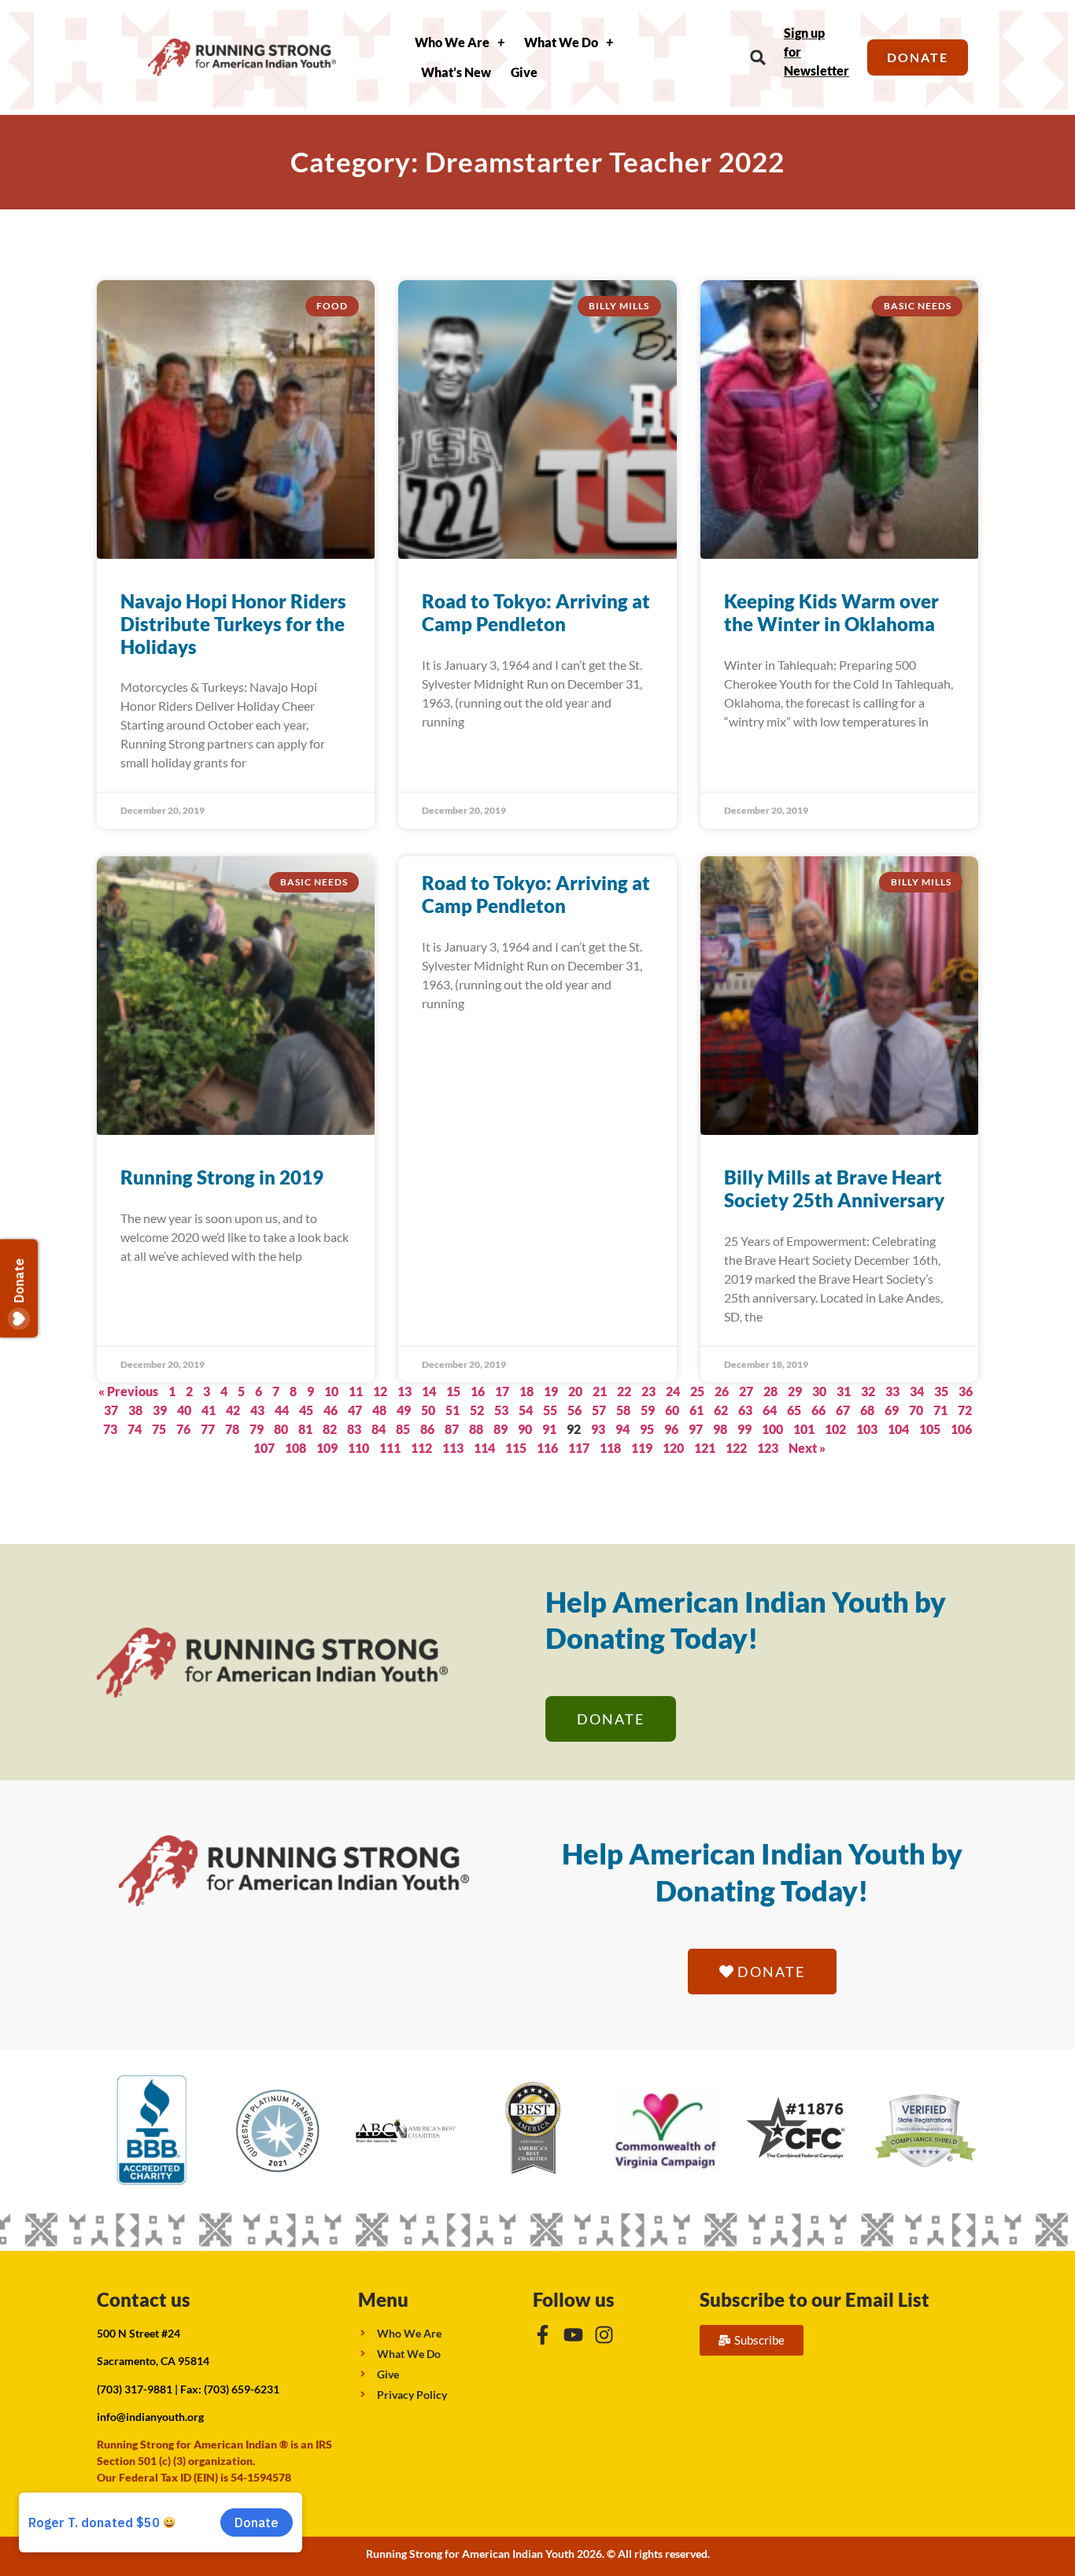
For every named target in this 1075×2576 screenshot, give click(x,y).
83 (354, 1429)
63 (745, 1410)
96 (671, 1429)
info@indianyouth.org (150, 2417)
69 (892, 1410)
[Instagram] (604, 2335)
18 (526, 1391)
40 (184, 1410)
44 (282, 1410)
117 (579, 1448)
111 (390, 1448)
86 (427, 1429)
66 (818, 1410)
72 (965, 1410)
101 (804, 1429)
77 (208, 1429)
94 (622, 1429)
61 (696, 1410)
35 (941, 1391)
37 (111, 1410)
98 (720, 1429)
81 (305, 1429)
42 (233, 1410)
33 (892, 1391)
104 (898, 1429)
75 (159, 1429)
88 (476, 1429)
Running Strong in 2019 (222, 1177)
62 (721, 1410)
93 (598, 1429)
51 (453, 1410)
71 (940, 1410)
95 (647, 1429)
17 (502, 1391)
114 (484, 1448)
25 (697, 1391)
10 (331, 1391)
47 (355, 1410)
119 (642, 1448)
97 (696, 1429)
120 (673, 1448)
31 (844, 1391)
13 (405, 1391)
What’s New (456, 72)
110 (358, 1448)
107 (264, 1448)
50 (428, 1410)
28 (770, 1391)
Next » (807, 1448)
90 (525, 1429)
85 (403, 1429)
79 (257, 1429)
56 (574, 1410)
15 (453, 1391)
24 (673, 1391)
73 (110, 1429)
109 (327, 1448)
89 (501, 1429)
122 (736, 1448)
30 (819, 1391)
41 (209, 1410)
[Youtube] (573, 2335)
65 (794, 1410)
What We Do (561, 42)
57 (599, 1410)
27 (746, 1391)
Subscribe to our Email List (815, 2299)
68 (867, 1410)
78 (232, 1429)
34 (917, 1391)
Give (524, 72)
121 (705, 1448)
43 (257, 1410)
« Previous (128, 1391)
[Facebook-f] (543, 2335)
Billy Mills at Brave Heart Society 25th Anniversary (834, 1188)
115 (516, 1448)
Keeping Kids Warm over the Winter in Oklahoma (831, 612)
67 (843, 1410)
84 (379, 1429)
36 (966, 1391)
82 (330, 1429)
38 (135, 1410)
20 (575, 1391)
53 (501, 1410)
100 (772, 1429)
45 (306, 1410)
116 (547, 1448)
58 (623, 1410)
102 (835, 1429)
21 (600, 1391)
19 (551, 1391)
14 (429, 1391)
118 (610, 1448)
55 (550, 1410)
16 (478, 1391)
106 (961, 1429)
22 (624, 1391)
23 (648, 1391)
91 (549, 1429)
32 (868, 1391)
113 (453, 1448)
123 (768, 1448)
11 (356, 1391)
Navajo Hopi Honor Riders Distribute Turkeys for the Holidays (233, 624)
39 (160, 1410)
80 (281, 1429)
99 (744, 1429)
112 (421, 1448)
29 (795, 1391)
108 (296, 1448)
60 (672, 1410)
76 (183, 1429)
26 (722, 1391)
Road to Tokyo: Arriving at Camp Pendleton (536, 612)
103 (867, 1429)
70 (916, 1410)
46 (331, 1410)
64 (770, 1410)
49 (404, 1410)
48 (379, 1410)
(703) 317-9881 (135, 2389)
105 (930, 1429)
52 (477, 1410)
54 (526, 1410)
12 (380, 1391)
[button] (758, 58)
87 (452, 1429)
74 (135, 1429)
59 (648, 1410)
